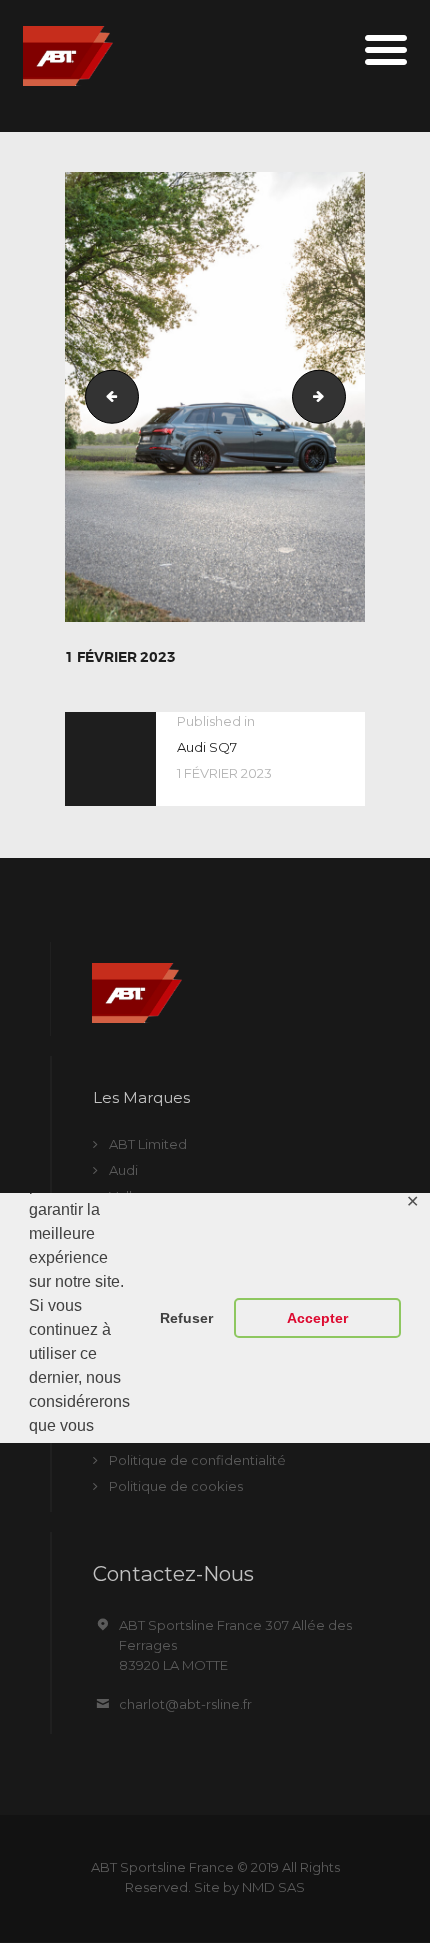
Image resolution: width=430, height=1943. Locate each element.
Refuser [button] (186, 1318)
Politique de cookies (176, 1486)
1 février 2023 (120, 657)
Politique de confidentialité (197, 1460)
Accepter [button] (317, 1318)
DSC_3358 (339, 396)
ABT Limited (148, 1144)
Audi (123, 1170)
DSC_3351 (106, 396)
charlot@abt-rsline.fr (185, 1704)
